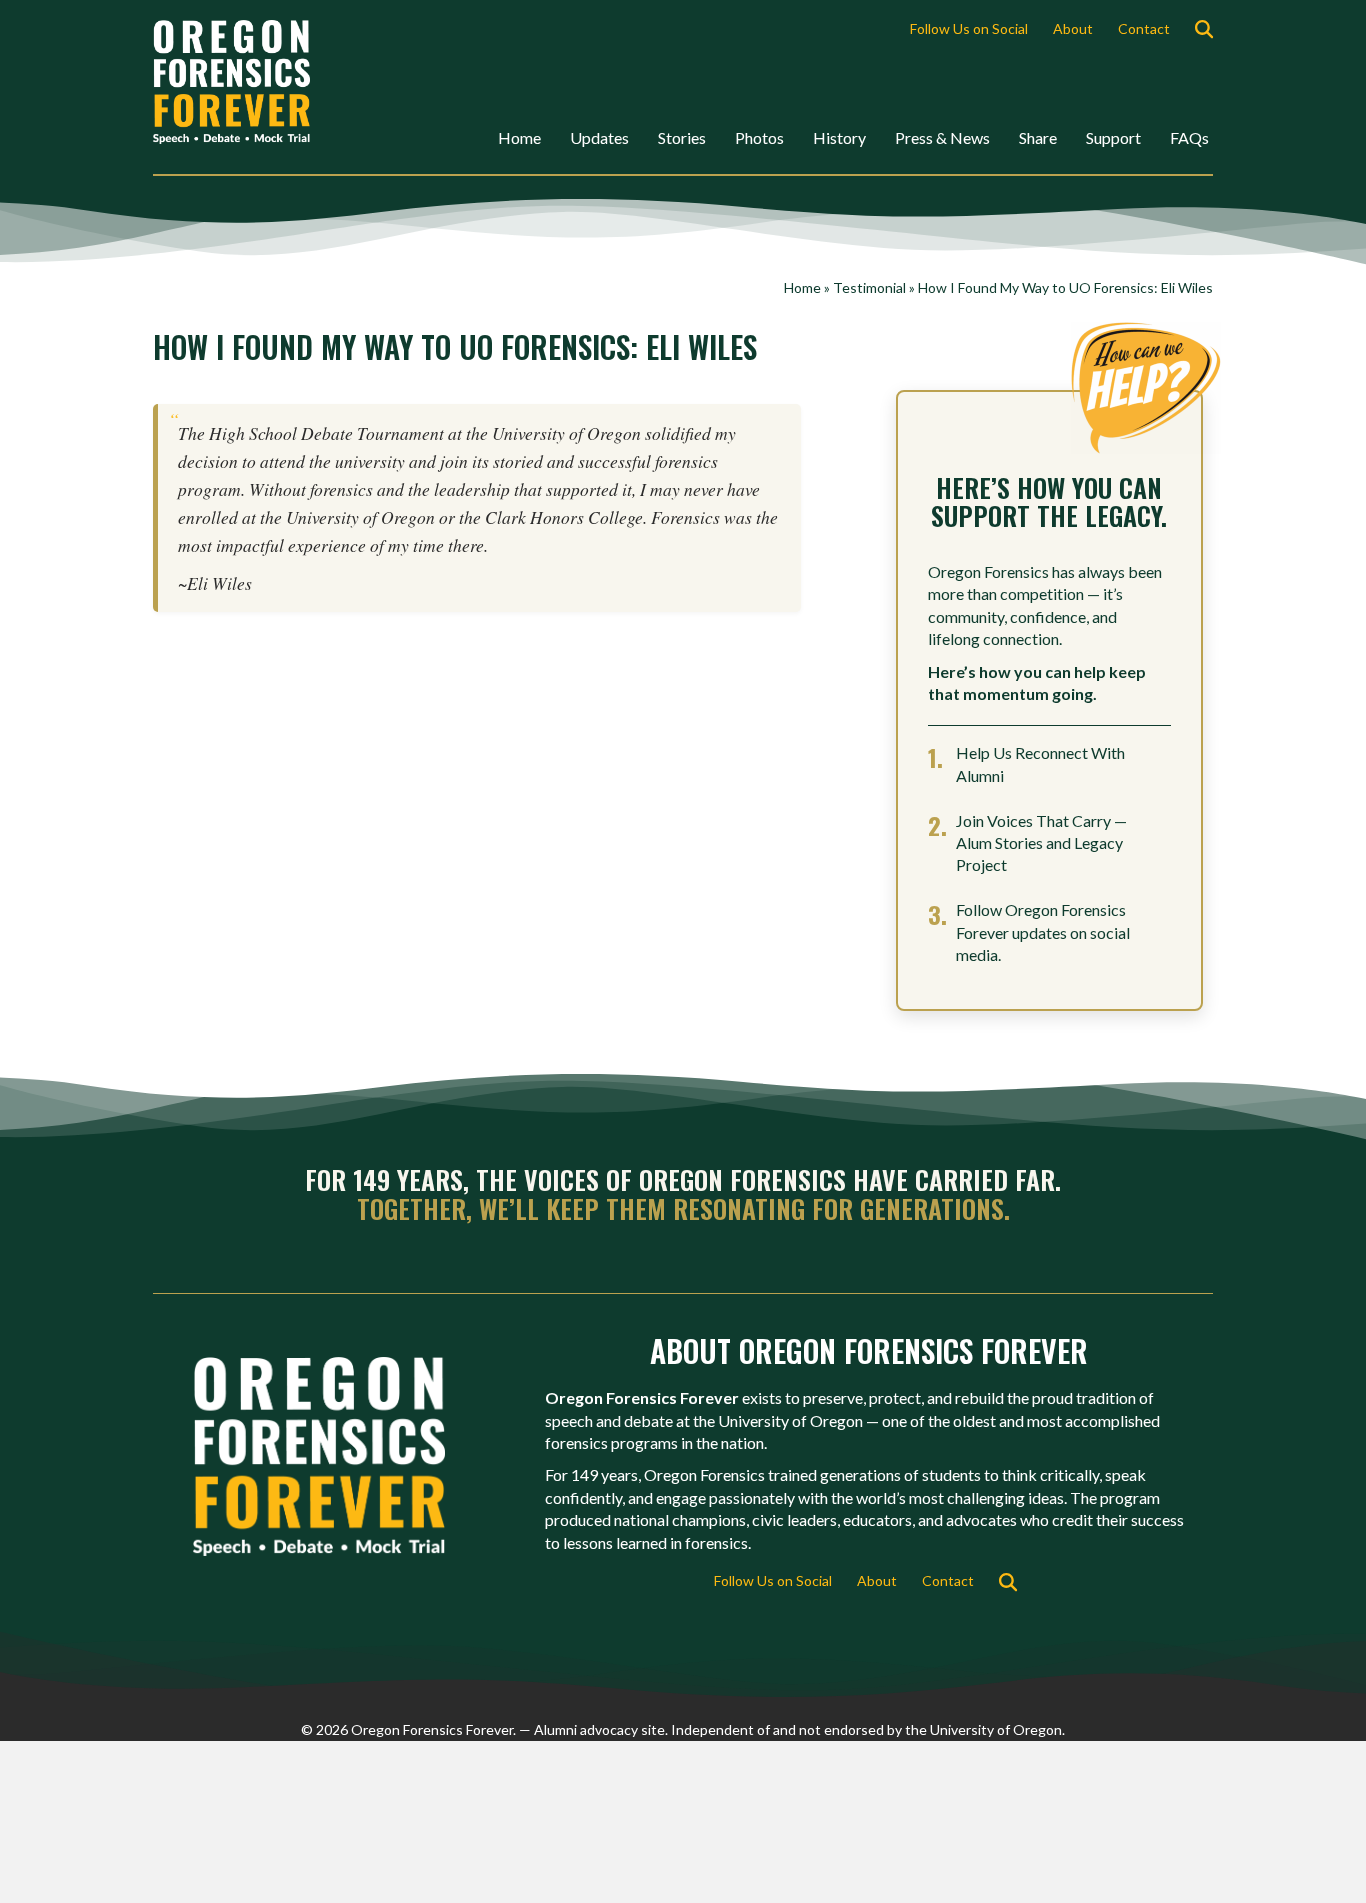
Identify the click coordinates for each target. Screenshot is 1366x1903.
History (839, 137)
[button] (1208, 28)
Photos (759, 137)
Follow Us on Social (969, 28)
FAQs (1189, 137)
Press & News (942, 137)
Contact (1144, 28)
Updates (599, 137)
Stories (682, 137)
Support (1113, 137)
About (1073, 28)
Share (1038, 137)
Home (519, 137)
